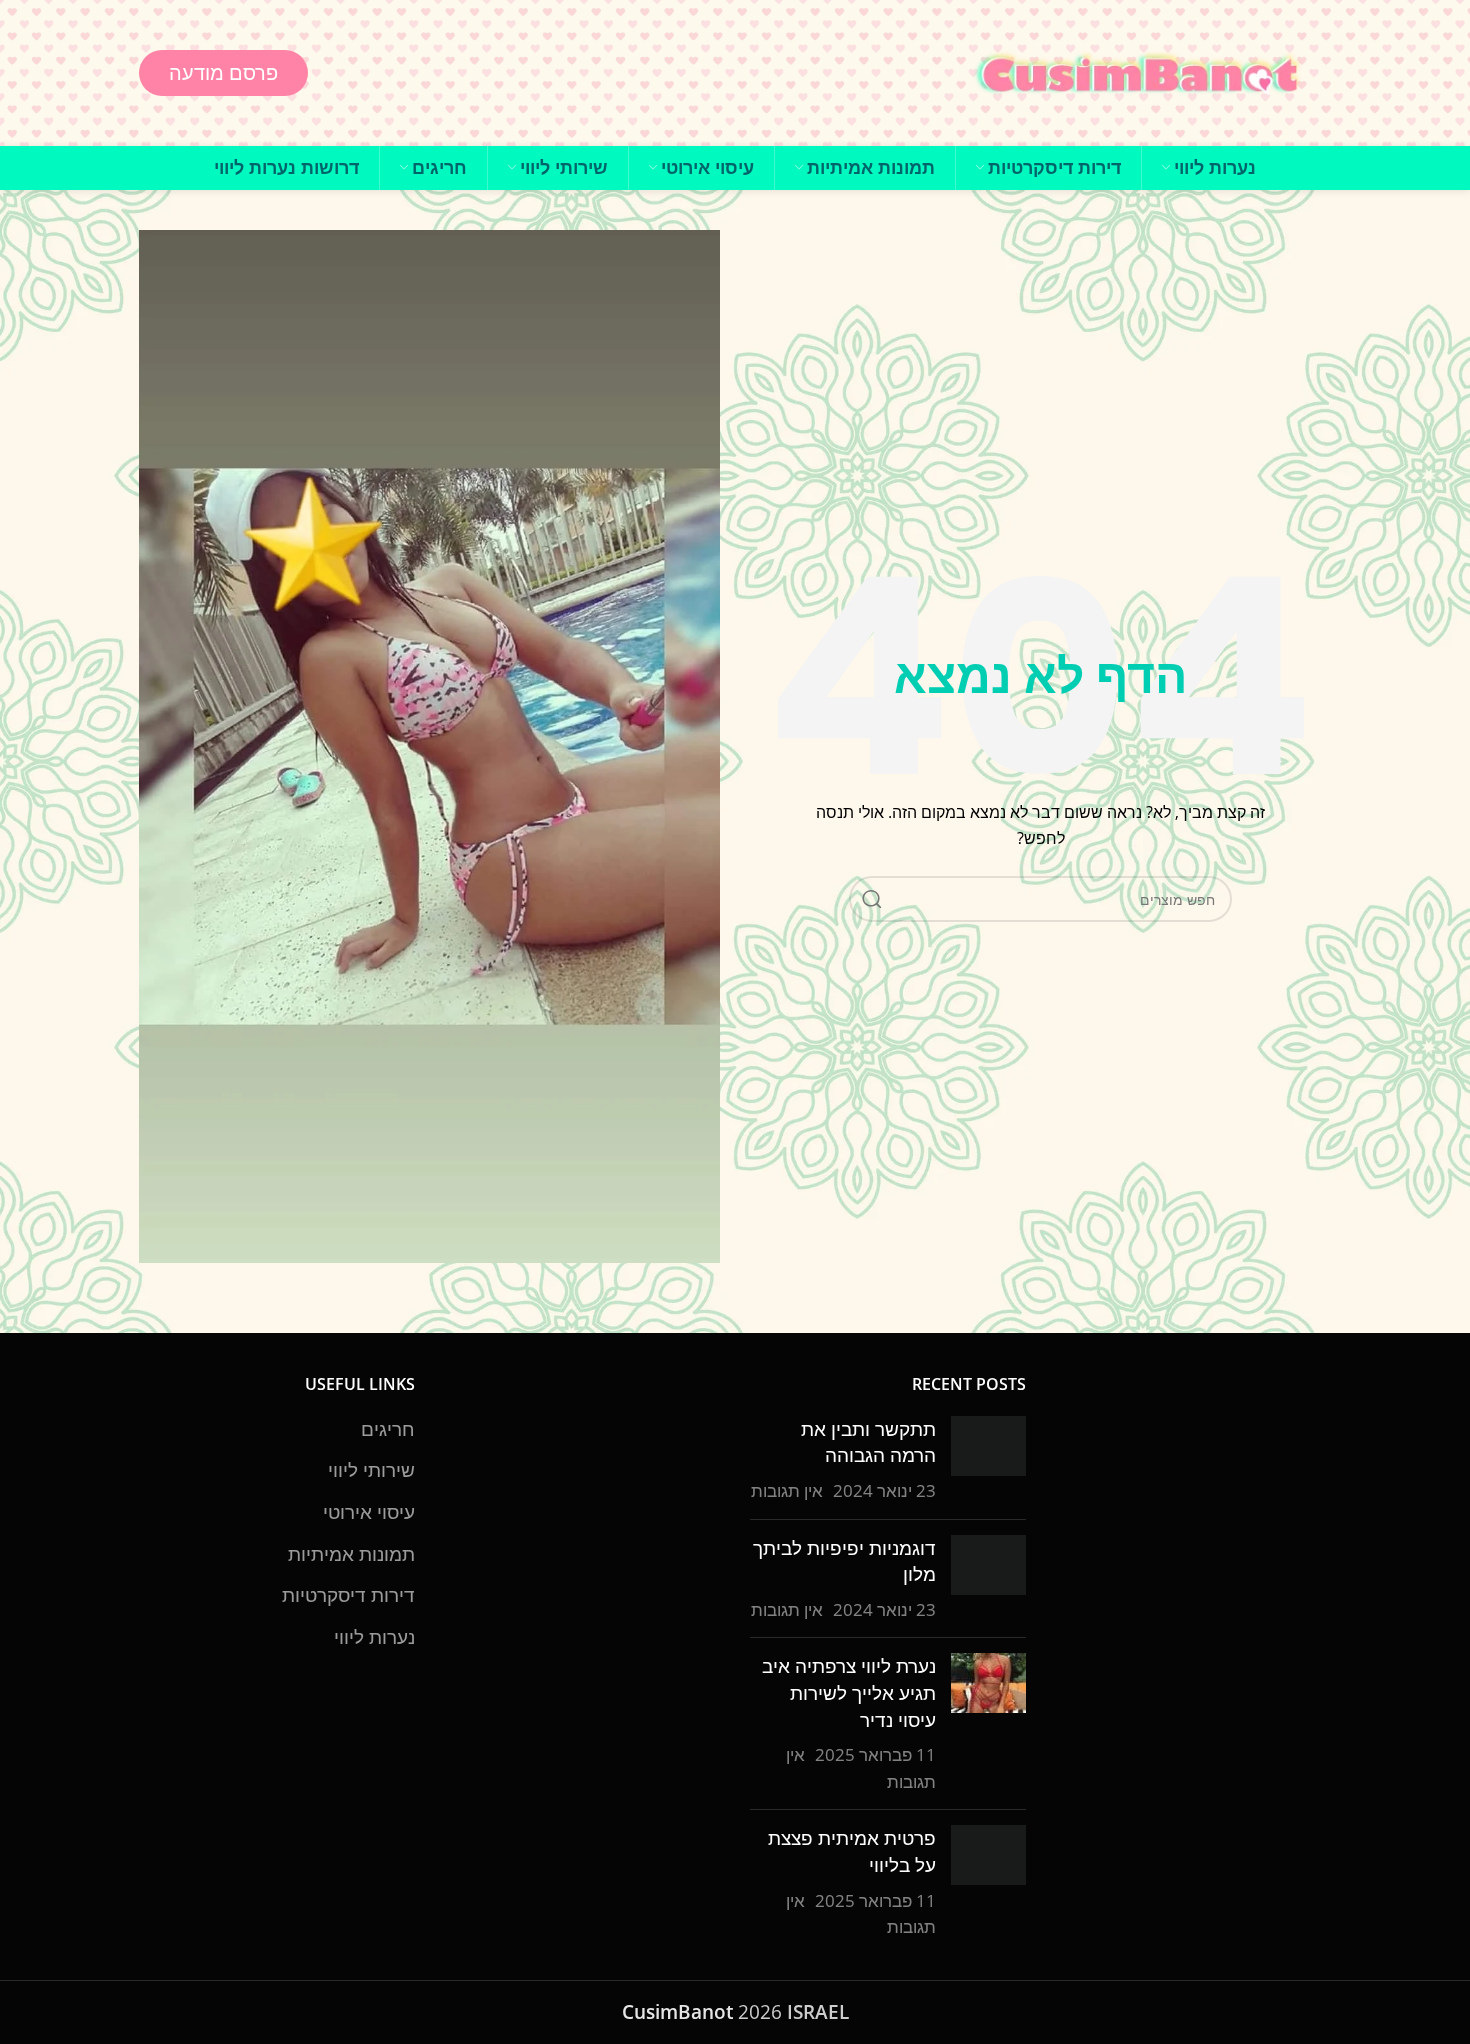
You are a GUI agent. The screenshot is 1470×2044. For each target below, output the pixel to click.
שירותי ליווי (371, 1470)
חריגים (388, 1429)
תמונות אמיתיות (351, 1554)
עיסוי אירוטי (369, 1512)
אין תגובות (787, 1490)
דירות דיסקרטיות (348, 1595)
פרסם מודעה (223, 72)
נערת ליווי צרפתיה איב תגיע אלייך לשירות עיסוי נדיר (849, 1692)
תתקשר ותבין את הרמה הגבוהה (868, 1442)
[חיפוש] (872, 899)
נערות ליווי (374, 1637)
